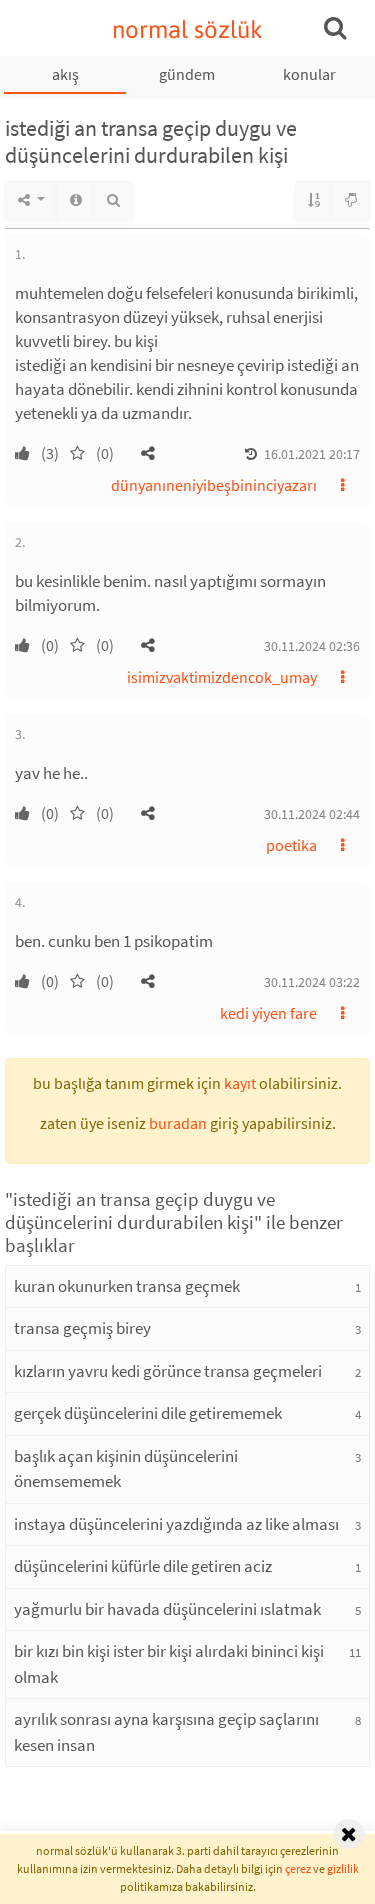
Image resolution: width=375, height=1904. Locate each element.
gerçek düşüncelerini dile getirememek (148, 1413)
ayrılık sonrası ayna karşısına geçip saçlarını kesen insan (166, 1732)
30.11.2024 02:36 (312, 646)
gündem (187, 74)
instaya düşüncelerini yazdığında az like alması (176, 1524)
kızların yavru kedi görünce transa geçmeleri (168, 1371)
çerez (298, 1868)
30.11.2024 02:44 (312, 814)
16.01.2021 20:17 (312, 454)
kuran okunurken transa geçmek (127, 1286)
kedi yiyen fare (268, 1013)
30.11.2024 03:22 (312, 982)
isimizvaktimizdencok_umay (222, 677)
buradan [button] (178, 1123)
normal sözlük (187, 29)
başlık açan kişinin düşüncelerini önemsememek (126, 1469)
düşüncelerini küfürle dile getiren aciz (143, 1566)
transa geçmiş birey (82, 1328)
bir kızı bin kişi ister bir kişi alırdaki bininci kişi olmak (169, 1664)
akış (65, 74)
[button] (148, 453)
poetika (291, 845)
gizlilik (343, 1868)
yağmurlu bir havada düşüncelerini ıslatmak (167, 1609)
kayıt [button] (240, 1083)
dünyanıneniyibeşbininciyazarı (214, 485)
